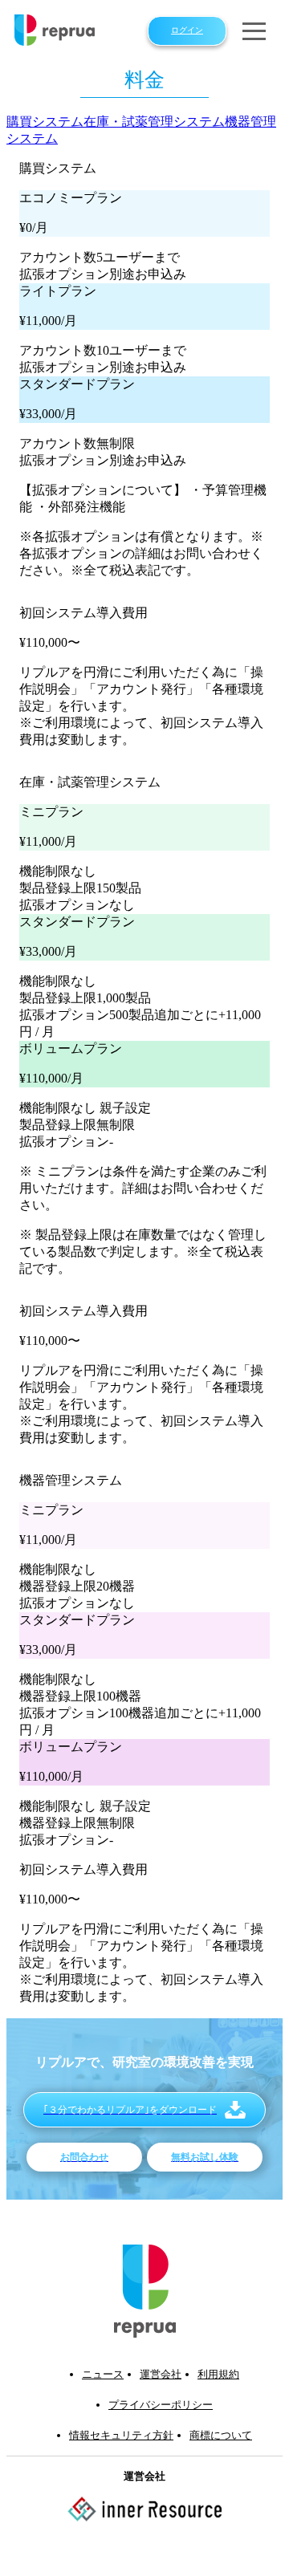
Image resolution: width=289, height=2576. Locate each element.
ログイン (187, 30)
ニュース (103, 2374)
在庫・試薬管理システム (154, 122)
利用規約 (218, 2374)
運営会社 (161, 2374)
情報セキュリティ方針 (121, 2435)
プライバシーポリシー (161, 2405)
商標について (221, 2435)
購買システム (45, 122)
